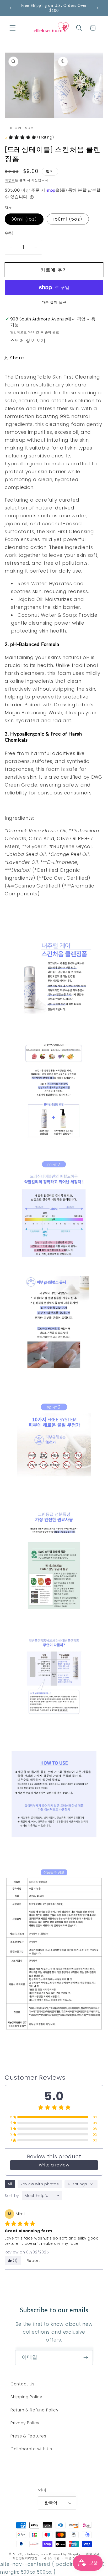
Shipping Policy (26, 2397)
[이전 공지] (10, 8)
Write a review (54, 2165)
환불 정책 (93, 2554)
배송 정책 (72, 2558)
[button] (13, 28)
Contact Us (23, 2384)
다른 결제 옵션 (54, 302)
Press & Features (28, 2436)
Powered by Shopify (65, 2554)
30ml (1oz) (24, 219)
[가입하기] (86, 2358)
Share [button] (17, 358)
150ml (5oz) (68, 219)
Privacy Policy (25, 2423)
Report (33, 2261)
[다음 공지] (98, 8)
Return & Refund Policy (34, 2410)
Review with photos (40, 2184)
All (10, 2184)
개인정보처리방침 (25, 2558)
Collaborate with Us (31, 2449)
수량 (9, 233)
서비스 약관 (52, 2558)
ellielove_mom (36, 2554)
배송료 (10, 180)
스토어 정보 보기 (28, 340)
